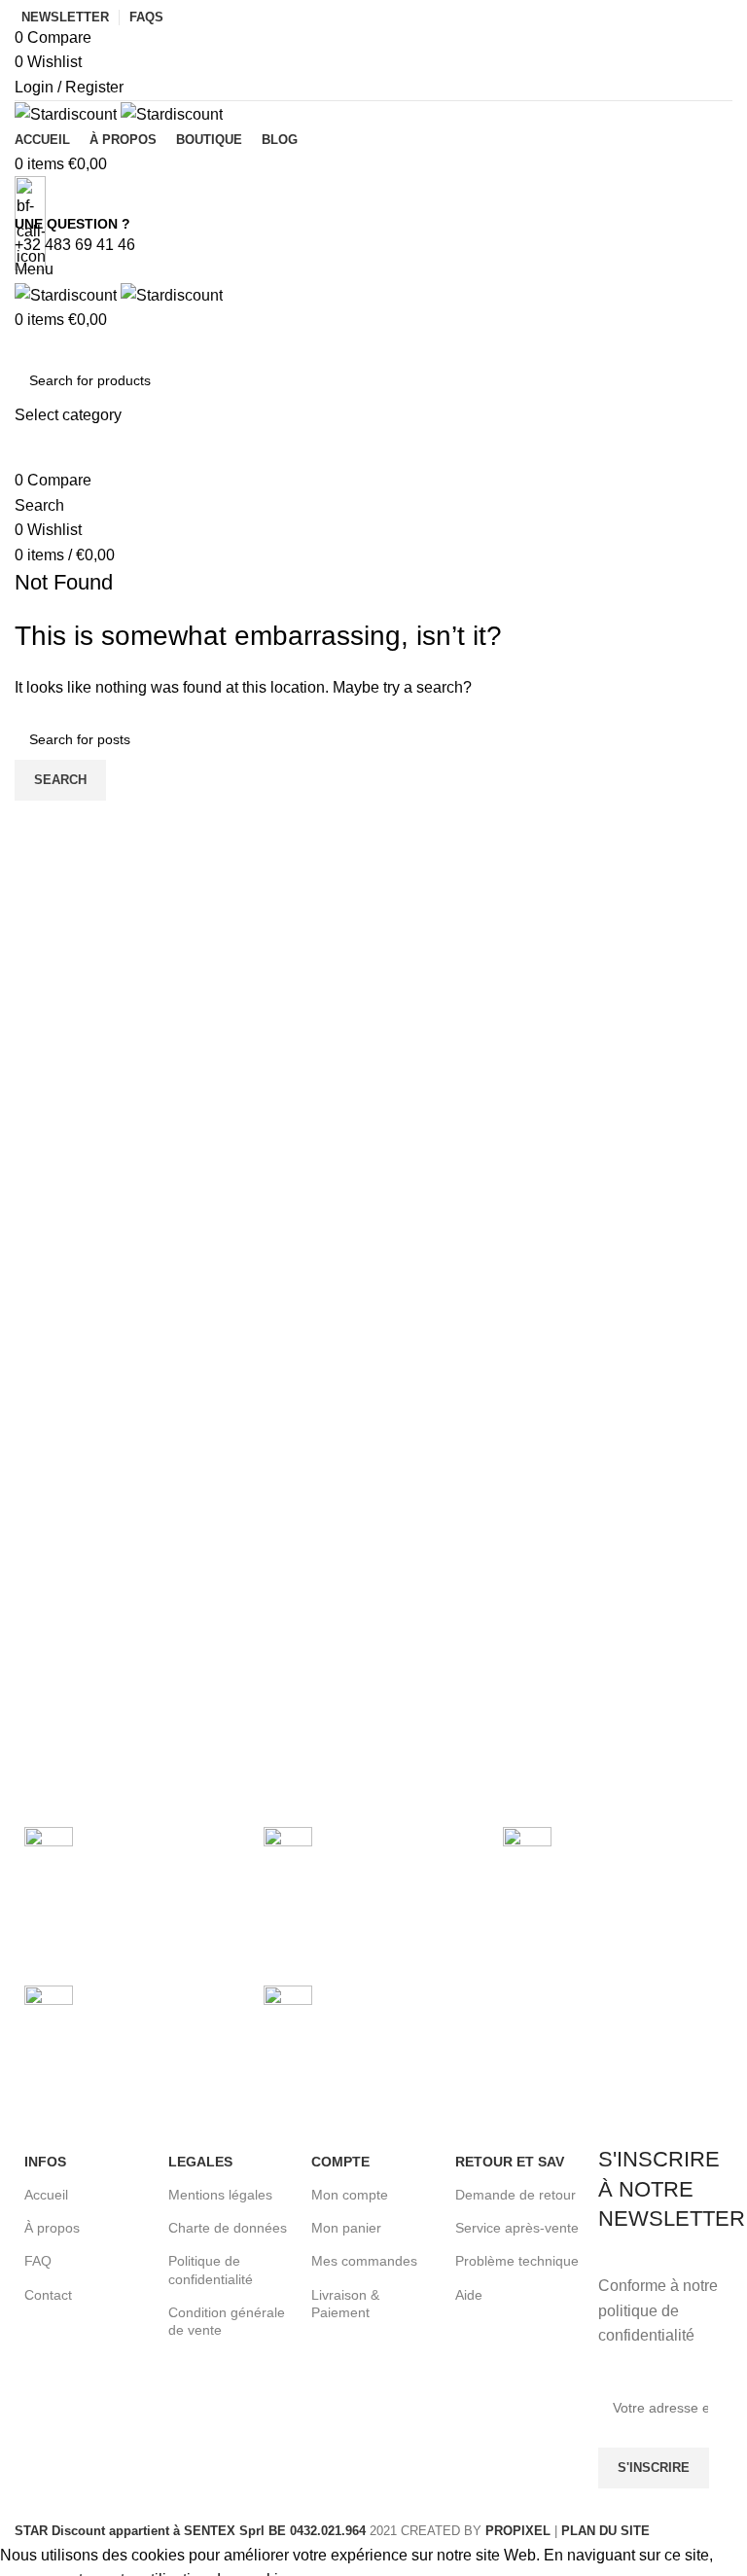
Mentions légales (220, 2195)
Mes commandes (364, 2261)
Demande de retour (516, 2195)
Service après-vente (517, 2228)
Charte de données (228, 2228)
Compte (340, 2162)
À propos (52, 2228)
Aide (469, 2295)
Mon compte (350, 2195)
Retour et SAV (510, 2162)
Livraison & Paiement (345, 2304)
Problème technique (517, 2261)
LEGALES (200, 2162)
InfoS (45, 2162)
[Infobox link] (373, 1271)
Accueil (46, 2195)
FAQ (38, 2261)
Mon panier (346, 2228)
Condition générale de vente (227, 2321)
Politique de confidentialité (211, 2270)
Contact (48, 2295)
